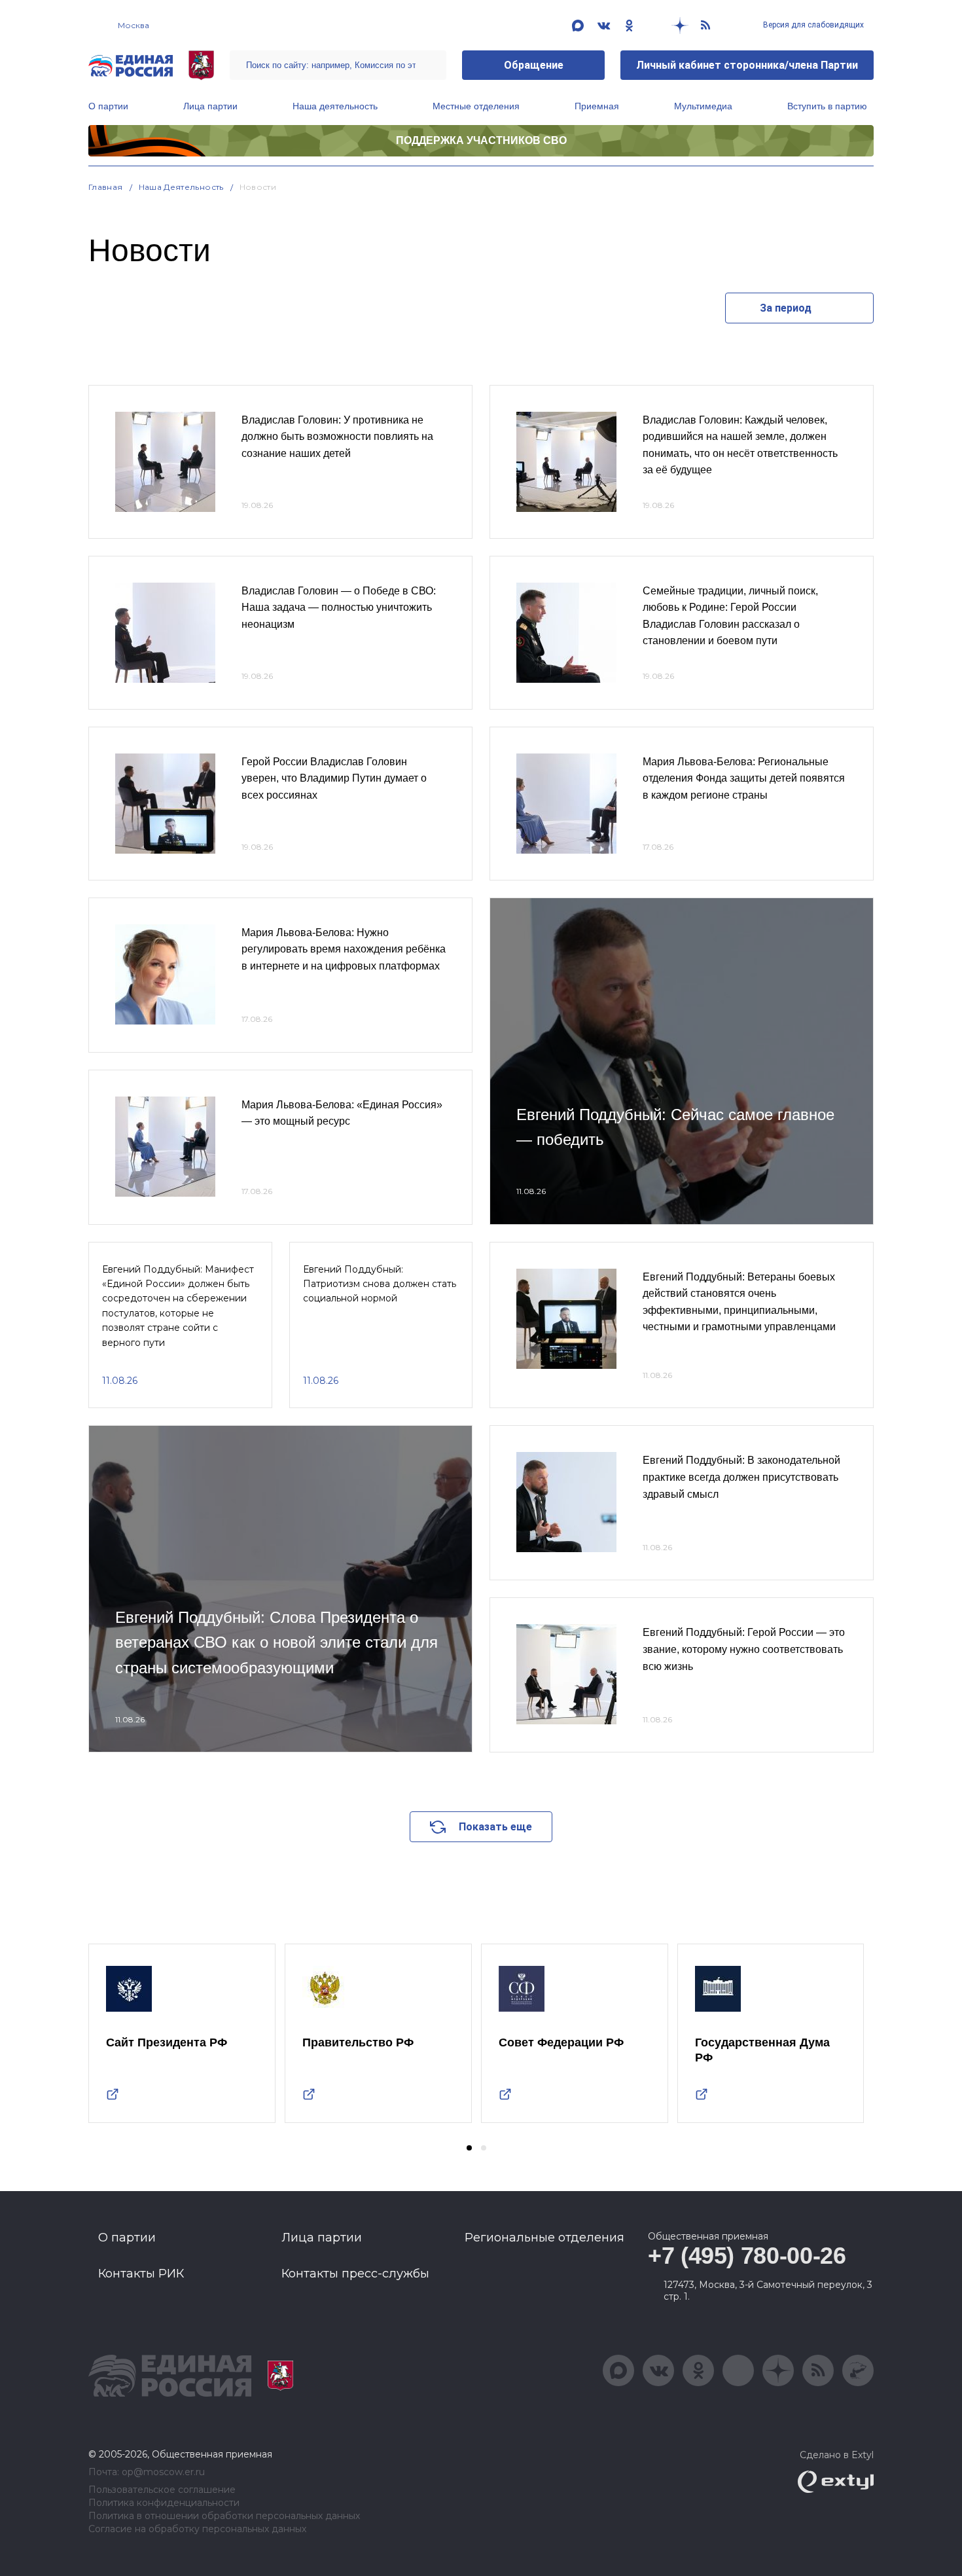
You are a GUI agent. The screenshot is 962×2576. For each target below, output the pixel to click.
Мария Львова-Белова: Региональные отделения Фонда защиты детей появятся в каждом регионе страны (744, 778)
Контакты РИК (141, 2274)
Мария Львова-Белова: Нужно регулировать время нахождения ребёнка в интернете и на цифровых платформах (344, 949)
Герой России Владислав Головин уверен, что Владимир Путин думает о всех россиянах (334, 778)
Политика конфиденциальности (164, 2503)
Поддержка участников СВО (481, 140)
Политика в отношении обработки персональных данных (224, 2516)
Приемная (597, 106)
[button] (469, 2148)
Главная (106, 187)
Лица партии (210, 106)
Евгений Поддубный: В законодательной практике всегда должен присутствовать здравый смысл (741, 1477)
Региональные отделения (544, 2238)
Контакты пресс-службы (355, 2274)
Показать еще (495, 1827)
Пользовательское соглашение (162, 2490)
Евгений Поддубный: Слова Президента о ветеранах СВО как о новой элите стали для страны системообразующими (276, 1642)
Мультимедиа (703, 106)
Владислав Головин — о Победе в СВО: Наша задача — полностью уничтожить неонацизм (339, 608)
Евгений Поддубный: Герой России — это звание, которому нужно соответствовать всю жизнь (744, 1649)
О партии (108, 106)
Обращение (534, 65)
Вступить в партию (827, 106)
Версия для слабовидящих (812, 25)
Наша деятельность (335, 106)
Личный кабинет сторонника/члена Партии (747, 65)
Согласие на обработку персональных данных (197, 2529)
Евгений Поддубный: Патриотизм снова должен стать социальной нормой (380, 1284)
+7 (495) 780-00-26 (747, 2256)
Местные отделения (476, 106)
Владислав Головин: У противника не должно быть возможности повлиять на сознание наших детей (337, 437)
